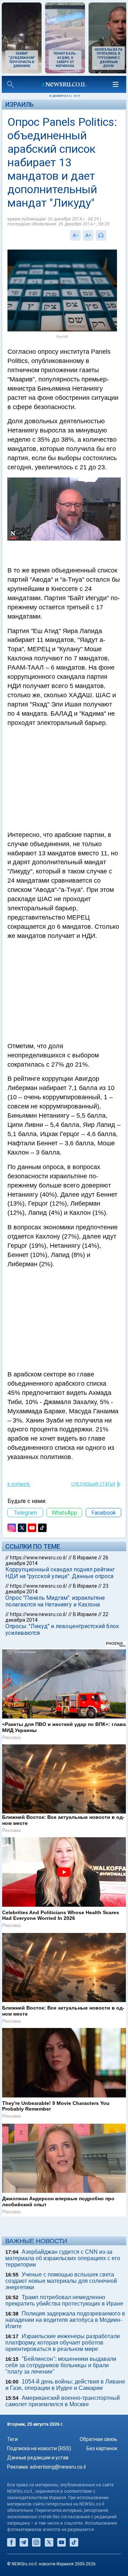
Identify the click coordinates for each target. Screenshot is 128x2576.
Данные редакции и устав (38, 2458)
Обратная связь (98, 2439)
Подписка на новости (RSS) (39, 2448)
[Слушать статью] (108, 235)
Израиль (20, 104)
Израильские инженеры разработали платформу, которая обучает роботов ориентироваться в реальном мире (63, 2343)
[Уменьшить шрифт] (75, 235)
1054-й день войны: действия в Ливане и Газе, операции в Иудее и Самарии (65, 2385)
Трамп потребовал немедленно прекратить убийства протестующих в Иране (64, 2300)
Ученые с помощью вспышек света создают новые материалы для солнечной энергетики (61, 2281)
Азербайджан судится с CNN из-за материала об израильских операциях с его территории (63, 2258)
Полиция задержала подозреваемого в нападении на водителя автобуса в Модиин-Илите (65, 2320)
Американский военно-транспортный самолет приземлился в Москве (63, 2401)
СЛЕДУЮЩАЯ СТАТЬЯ (93, 1484)
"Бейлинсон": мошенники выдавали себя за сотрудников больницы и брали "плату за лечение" (61, 2365)
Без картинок (102, 2448)
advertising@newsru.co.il (58, 2467)
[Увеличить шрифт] (88, 235)
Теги (12, 2439)
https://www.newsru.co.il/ (39, 1558)
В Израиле (19, 1485)
